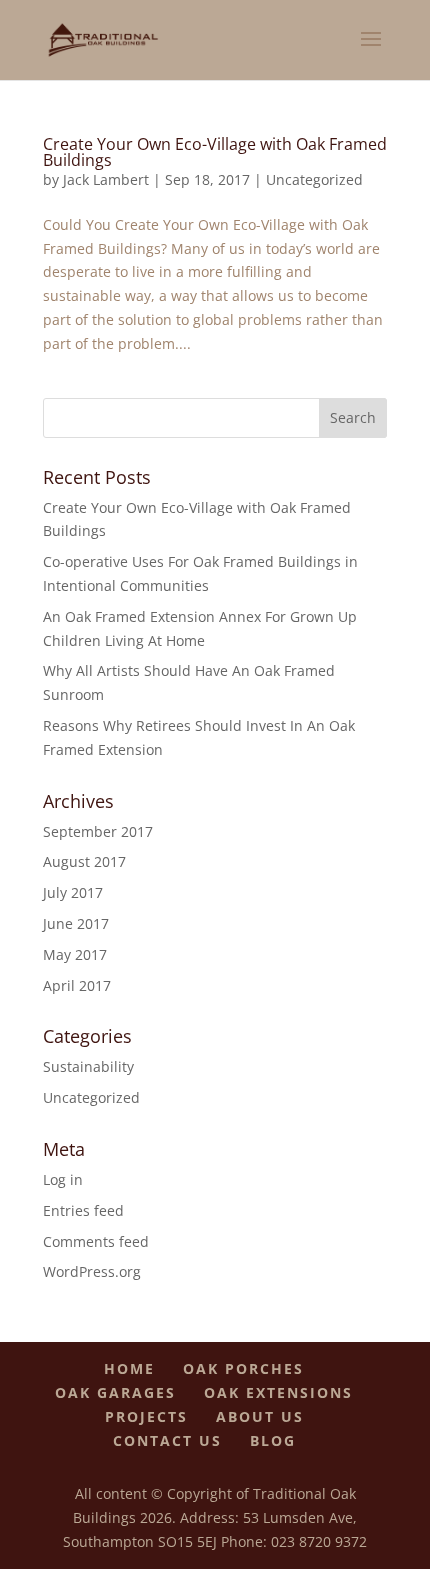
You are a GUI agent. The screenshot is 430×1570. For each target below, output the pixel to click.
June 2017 (76, 923)
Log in (63, 1179)
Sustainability (88, 1066)
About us (260, 1416)
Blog (273, 1440)
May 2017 (75, 954)
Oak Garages (115, 1392)
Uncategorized (314, 179)
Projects (146, 1416)
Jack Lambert (106, 179)
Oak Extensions (278, 1392)
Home (129, 1368)
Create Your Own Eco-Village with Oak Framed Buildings (215, 152)
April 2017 (77, 985)
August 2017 (84, 861)
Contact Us (167, 1440)
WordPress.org (92, 1271)
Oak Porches (243, 1368)
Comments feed (96, 1241)
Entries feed (83, 1210)
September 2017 (98, 831)
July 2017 (73, 892)
